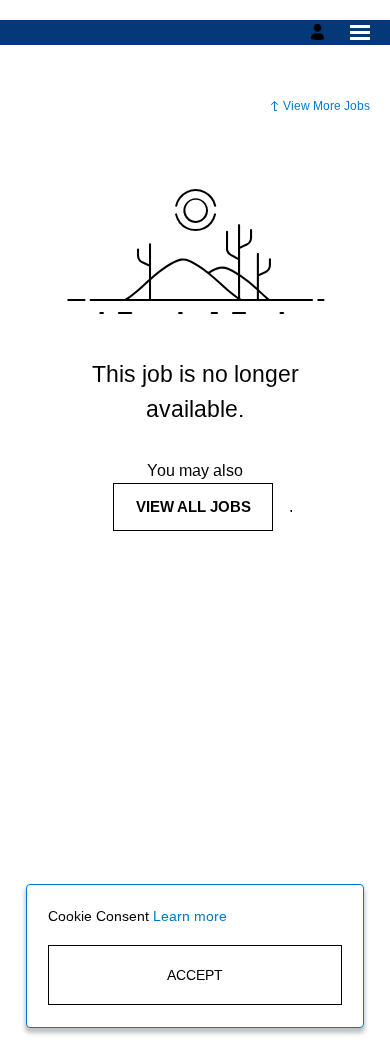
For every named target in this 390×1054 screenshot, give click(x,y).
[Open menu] (360, 32)
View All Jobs (193, 506)
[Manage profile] (320, 32)
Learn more (190, 916)
